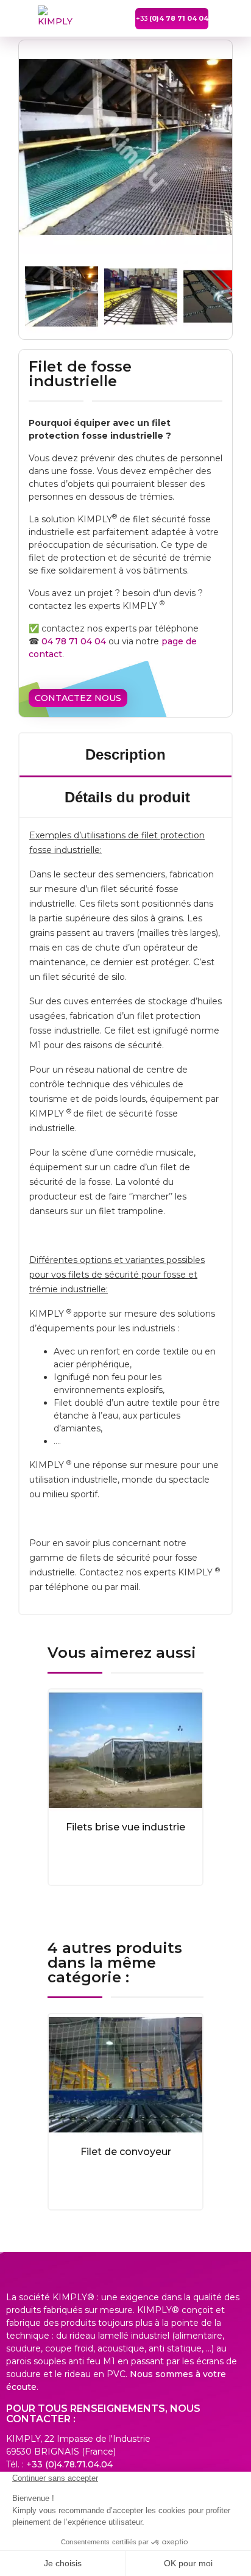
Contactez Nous (78, 698)
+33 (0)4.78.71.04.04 (69, 2464)
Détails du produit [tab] (127, 797)
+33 (172, 18)
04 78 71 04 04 (74, 641)
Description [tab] (125, 754)
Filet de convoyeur (126, 2152)
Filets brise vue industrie (125, 1827)
